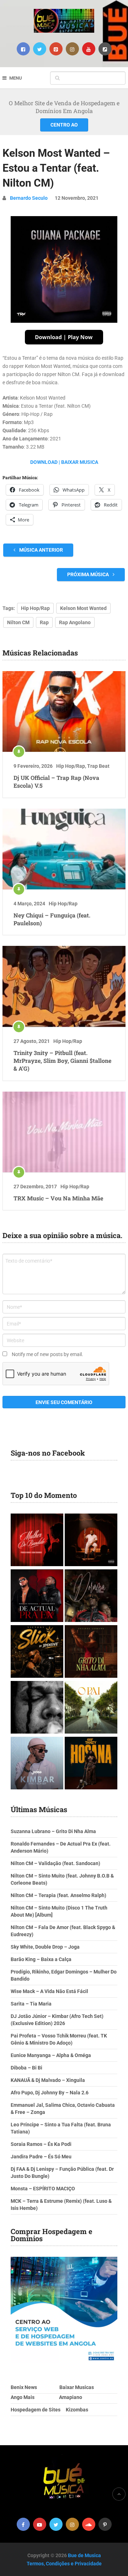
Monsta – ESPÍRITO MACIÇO (43, 2189)
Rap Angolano (75, 622)
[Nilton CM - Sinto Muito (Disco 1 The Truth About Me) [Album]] (91, 1541)
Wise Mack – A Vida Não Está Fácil (49, 1991)
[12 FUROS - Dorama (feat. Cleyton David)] (91, 1597)
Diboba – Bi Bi (26, 2068)
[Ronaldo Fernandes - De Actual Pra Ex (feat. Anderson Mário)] (37, 1597)
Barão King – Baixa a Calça (41, 1959)
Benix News (24, 2387)
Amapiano (71, 2397)
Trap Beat (98, 766)
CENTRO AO (64, 125)
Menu (16, 78)
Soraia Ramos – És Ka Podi (41, 2144)
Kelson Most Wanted (83, 608)
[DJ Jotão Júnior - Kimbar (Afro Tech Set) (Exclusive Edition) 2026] (37, 1764)
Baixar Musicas (77, 2387)
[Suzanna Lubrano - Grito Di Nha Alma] (91, 1652)
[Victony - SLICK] (37, 1652)
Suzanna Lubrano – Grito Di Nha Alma (53, 1831)
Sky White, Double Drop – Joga (45, 1947)
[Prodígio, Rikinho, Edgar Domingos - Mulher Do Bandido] (37, 1541)
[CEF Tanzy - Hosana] (91, 1764)
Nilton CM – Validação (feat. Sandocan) (55, 1863)
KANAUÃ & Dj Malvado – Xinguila (48, 2080)
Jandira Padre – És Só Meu (41, 2157)
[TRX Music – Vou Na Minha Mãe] (64, 1132)
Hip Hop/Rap (35, 608)
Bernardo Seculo (29, 198)
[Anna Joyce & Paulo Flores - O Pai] (91, 1708)
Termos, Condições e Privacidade (64, 2564)
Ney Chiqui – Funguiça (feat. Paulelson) (52, 919)
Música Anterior (41, 550)
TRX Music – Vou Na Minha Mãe (58, 1198)
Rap (44, 622)
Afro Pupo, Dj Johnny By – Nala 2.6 (50, 2093)
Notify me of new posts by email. (47, 1354)
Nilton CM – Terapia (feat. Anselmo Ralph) (58, 1895)
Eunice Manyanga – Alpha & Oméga (51, 2055)
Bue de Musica (84, 2555)
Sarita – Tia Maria (31, 2004)
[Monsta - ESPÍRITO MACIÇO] (37, 1708)
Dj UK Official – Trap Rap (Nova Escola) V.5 (56, 781)
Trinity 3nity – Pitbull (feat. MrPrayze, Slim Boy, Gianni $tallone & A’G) (62, 1061)
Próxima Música (89, 574)
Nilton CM (18, 622)
